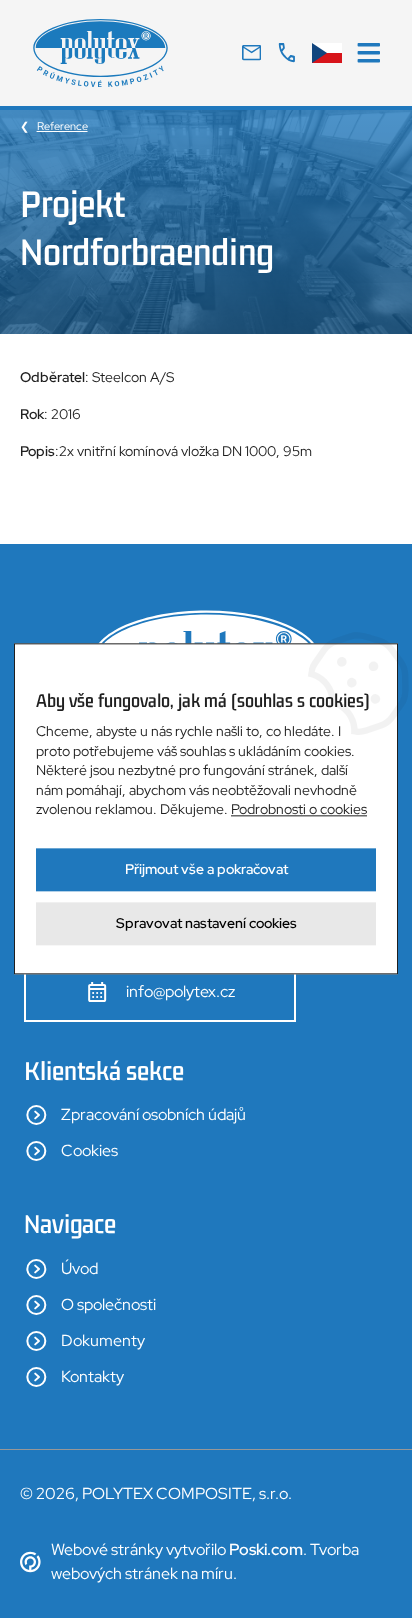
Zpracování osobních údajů (153, 1114)
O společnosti (108, 1304)
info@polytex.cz (180, 991)
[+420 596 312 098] (286, 53)
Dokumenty (103, 1340)
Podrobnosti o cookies (299, 810)
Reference (62, 126)
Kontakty (92, 1376)
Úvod (79, 1268)
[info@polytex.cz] (251, 53)
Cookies (89, 1150)
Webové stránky (107, 1549)
